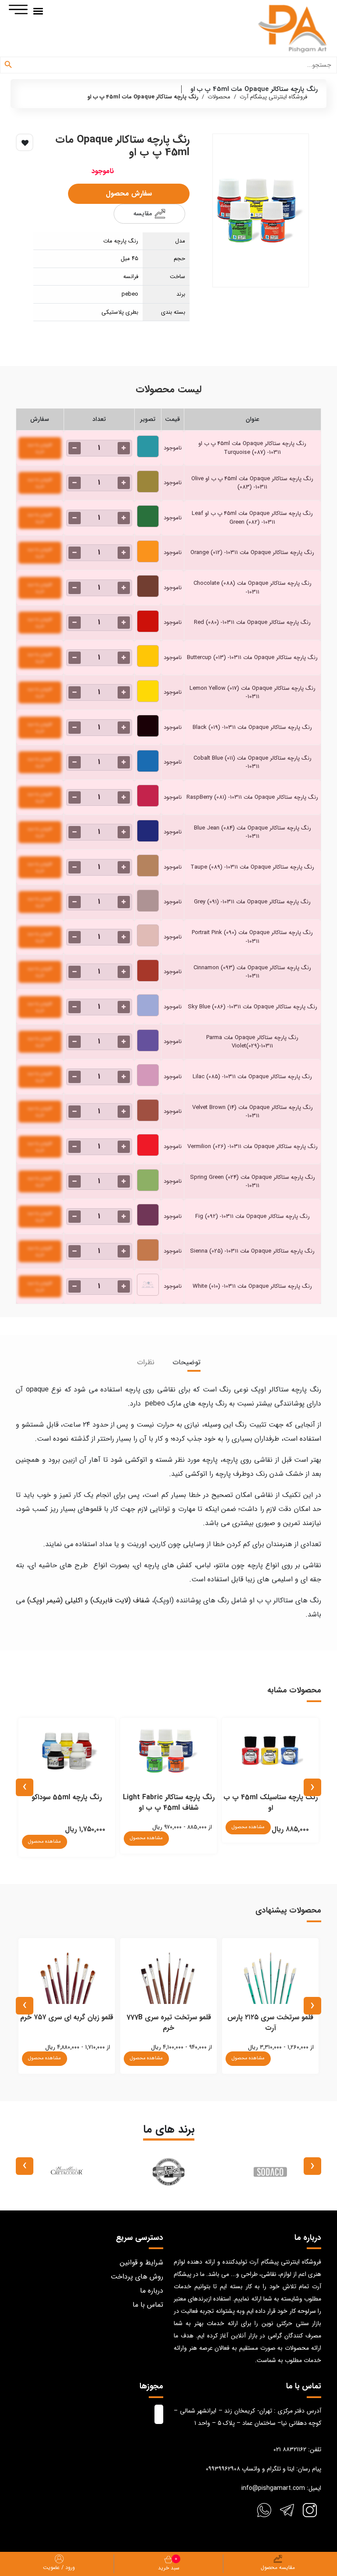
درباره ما (152, 2291)
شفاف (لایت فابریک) (120, 1600)
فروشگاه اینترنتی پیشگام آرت (273, 97)
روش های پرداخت (137, 2277)
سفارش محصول (129, 194)
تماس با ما (148, 2305)
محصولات (219, 97)
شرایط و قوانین (142, 2263)
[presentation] (312, 1787)
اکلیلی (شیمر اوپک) (55, 1600)
